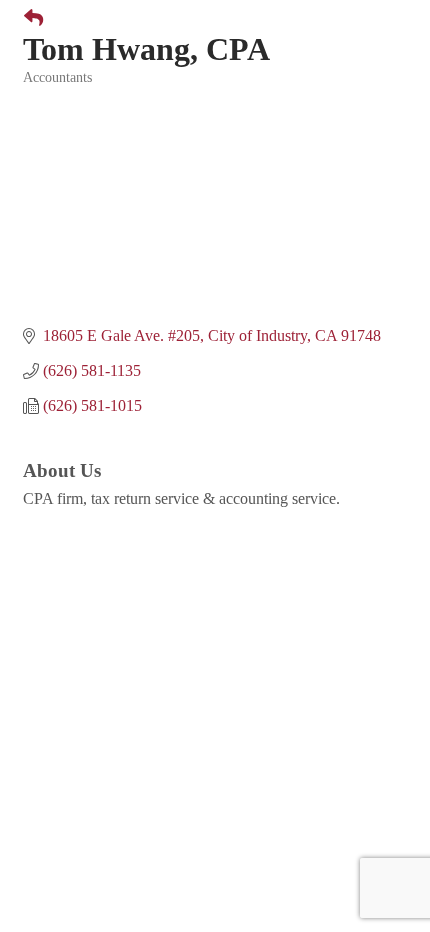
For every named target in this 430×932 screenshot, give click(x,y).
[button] (25, 19)
